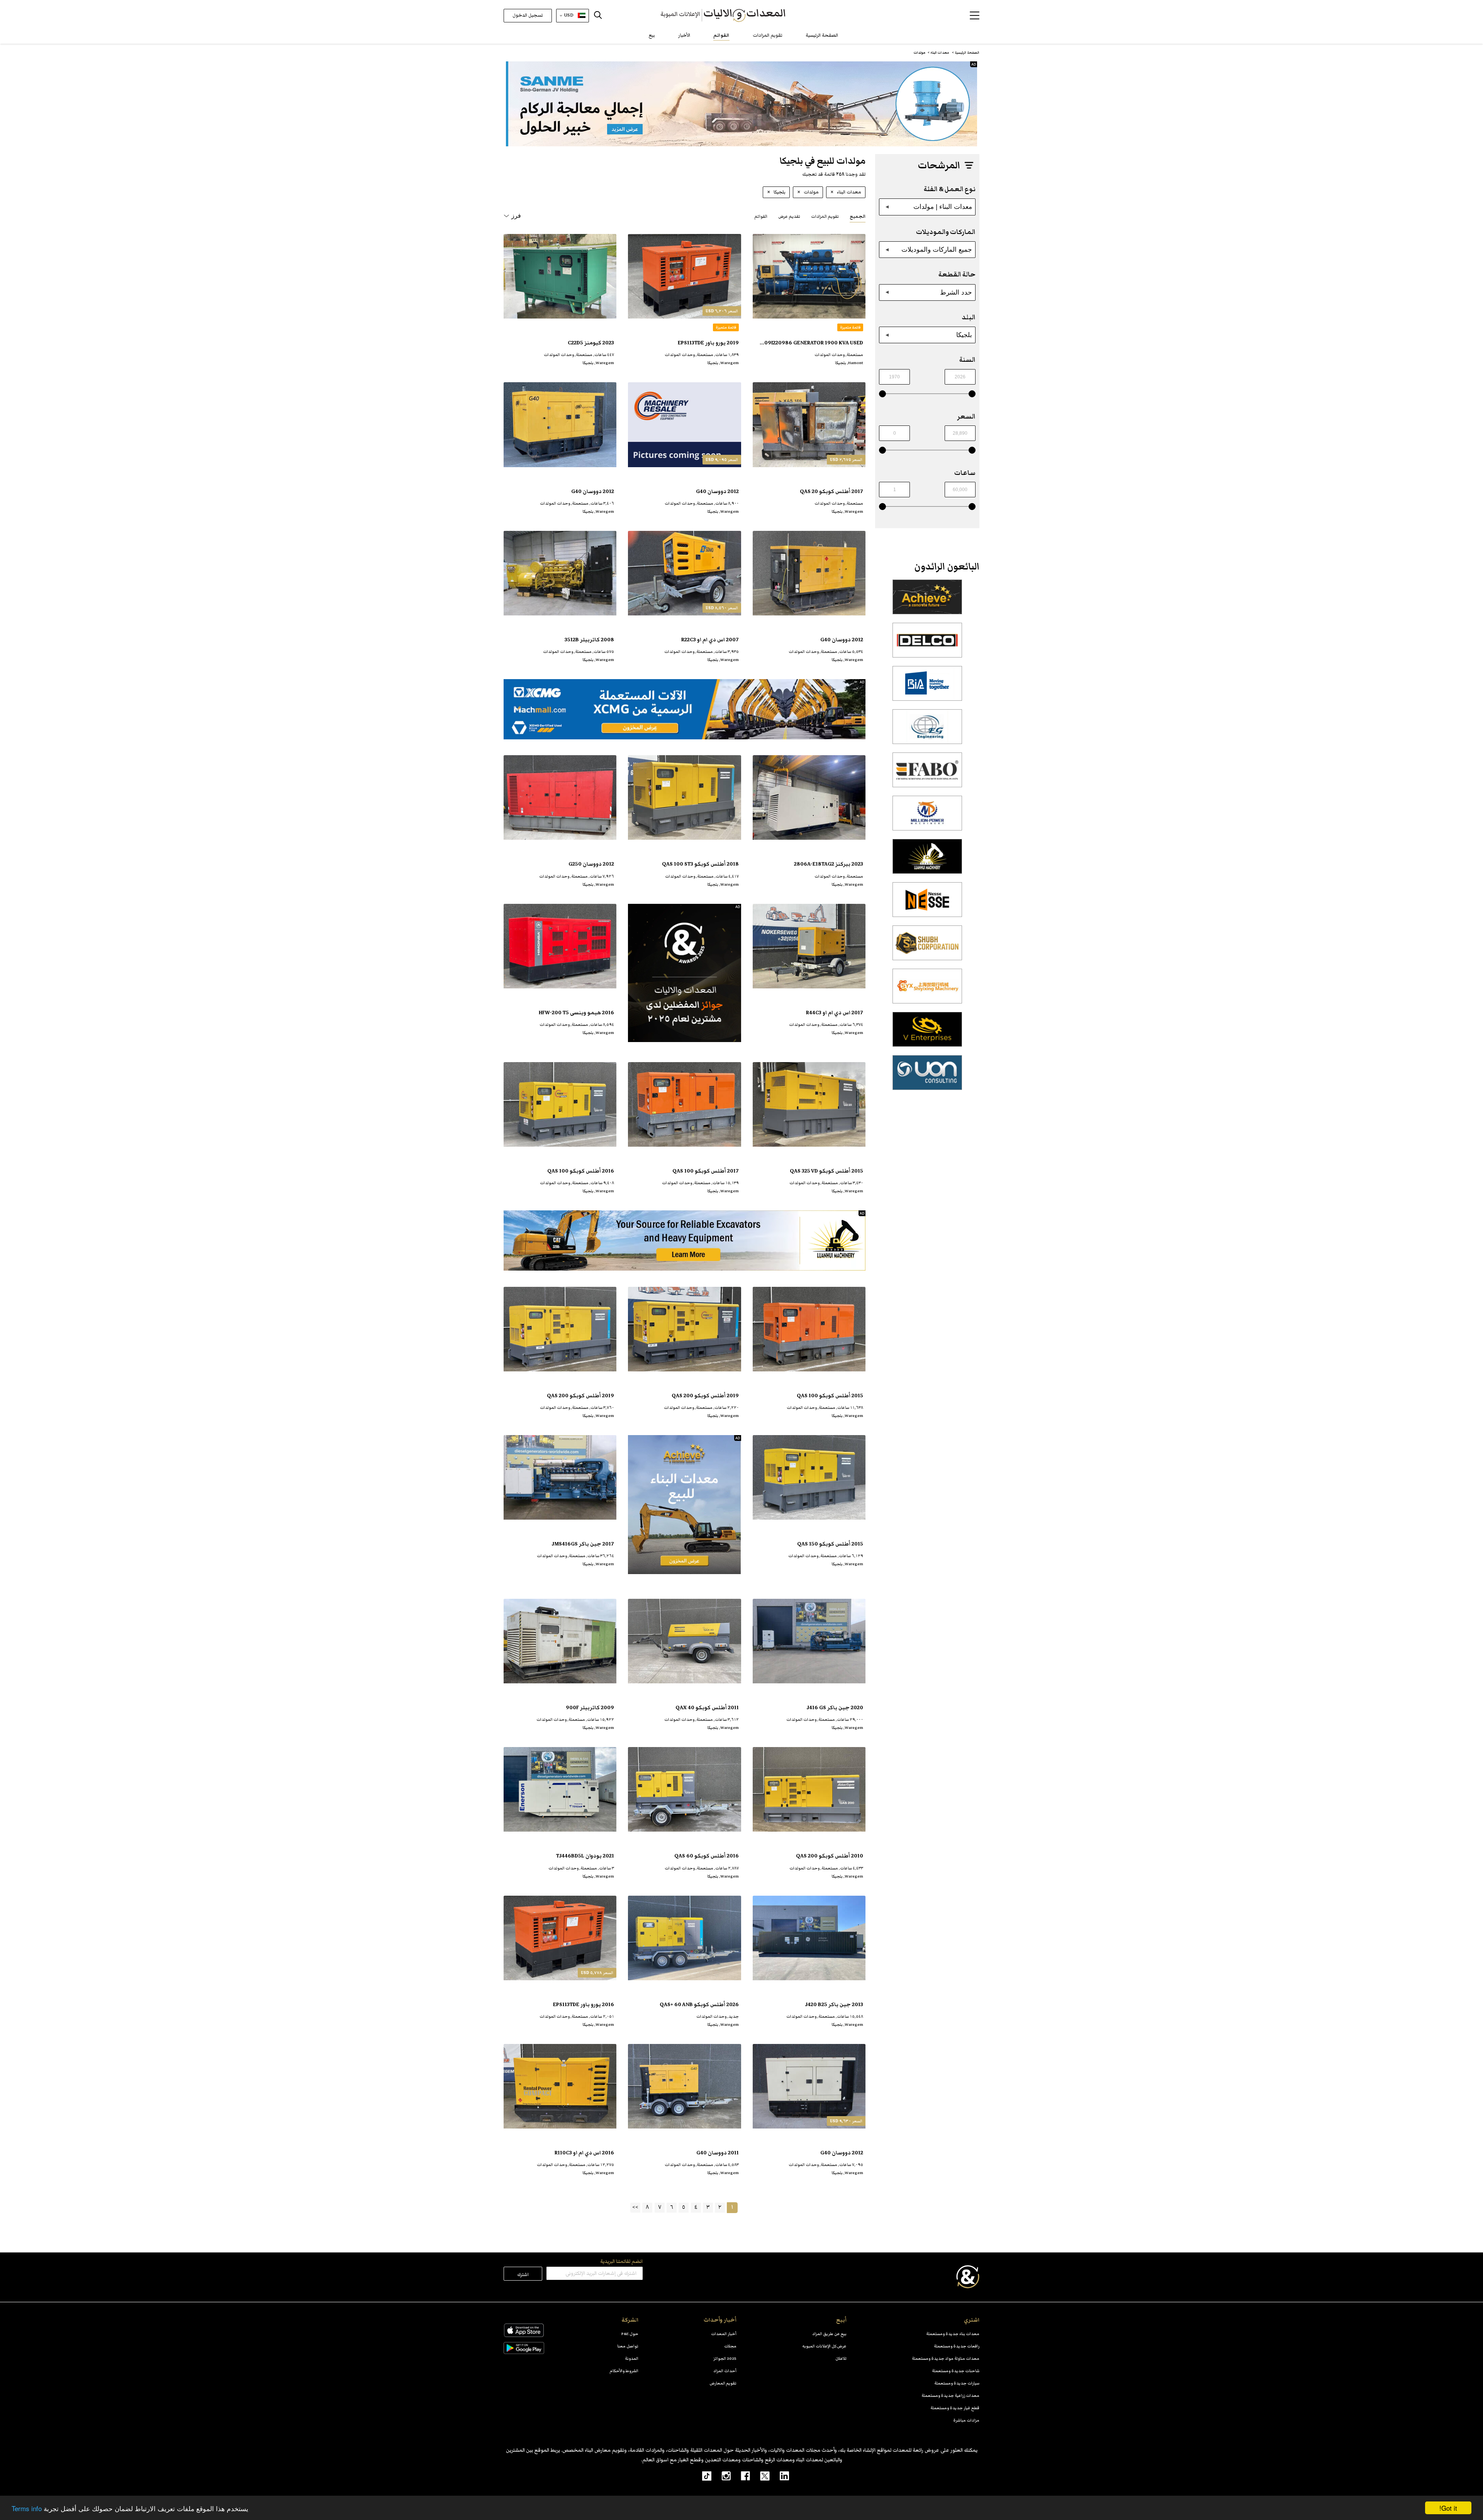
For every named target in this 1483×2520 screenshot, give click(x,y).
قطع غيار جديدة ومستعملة (955, 2408)
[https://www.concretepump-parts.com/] (927, 601)
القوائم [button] (761, 216)
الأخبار (684, 35)
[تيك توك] (702, 2476)
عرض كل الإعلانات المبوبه (824, 2346)
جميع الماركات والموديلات (937, 249)
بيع (652, 35)
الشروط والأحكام (624, 2371)
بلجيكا (964, 335)
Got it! (1448, 2508)
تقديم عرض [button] (789, 216)
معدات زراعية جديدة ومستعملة (950, 2395)
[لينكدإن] (780, 2476)
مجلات (730, 2346)
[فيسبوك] (740, 2476)
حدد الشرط (956, 292)
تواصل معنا (628, 2346)
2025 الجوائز (725, 2358)
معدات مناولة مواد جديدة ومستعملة (946, 2358)
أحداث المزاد (725, 2371)
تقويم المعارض (723, 2383)
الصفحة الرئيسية (822, 35)
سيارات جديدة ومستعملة (957, 2383)
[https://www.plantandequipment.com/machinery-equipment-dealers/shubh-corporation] (927, 947)
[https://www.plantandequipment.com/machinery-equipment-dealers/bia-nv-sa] (927, 688)
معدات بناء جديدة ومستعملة (953, 2334)
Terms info (27, 2508)
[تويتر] (760, 2476)
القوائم (721, 35)
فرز (516, 216)
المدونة (632, 2358)
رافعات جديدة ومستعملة (957, 2346)
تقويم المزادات (768, 35)
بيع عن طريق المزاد (829, 2334)
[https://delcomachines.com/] (927, 644)
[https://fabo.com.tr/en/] (927, 774)
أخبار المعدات (724, 2334)
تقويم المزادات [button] (825, 216)
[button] (975, 15)
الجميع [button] (858, 216)
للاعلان (841, 2358)
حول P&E (630, 2334)
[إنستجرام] (721, 2476)
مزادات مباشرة (966, 2420)
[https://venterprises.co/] (927, 1034)
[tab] (858, 216)
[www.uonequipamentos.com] (927, 1077)
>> (635, 2207)
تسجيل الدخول (528, 15)
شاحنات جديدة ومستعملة (956, 2371)
